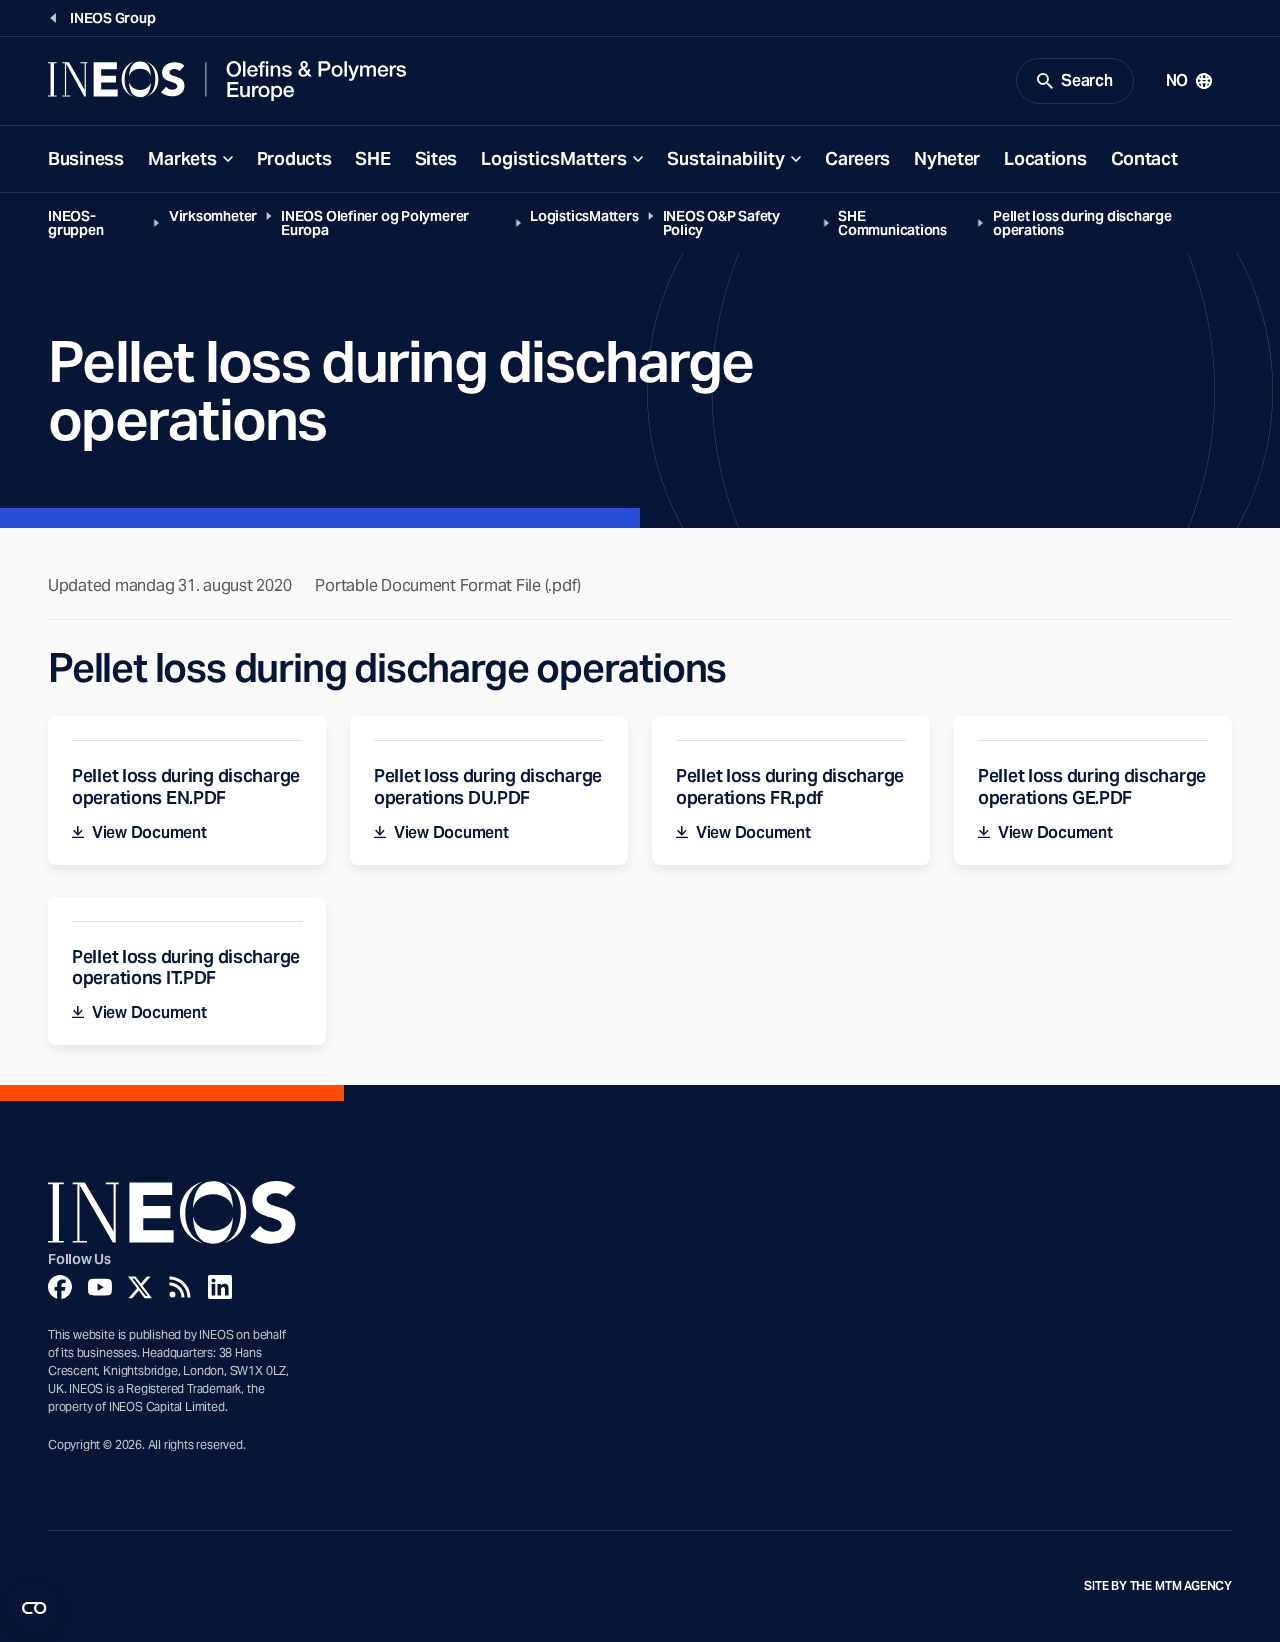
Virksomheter (213, 216)
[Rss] (180, 1287)
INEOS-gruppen (75, 223)
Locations (1045, 158)
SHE (372, 158)
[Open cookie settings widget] (34, 1608)
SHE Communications (892, 223)
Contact (1144, 158)
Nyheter (947, 158)
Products (294, 158)
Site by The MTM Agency (1158, 1586)
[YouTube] (100, 1287)
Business (86, 158)
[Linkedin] (220, 1287)
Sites (436, 158)
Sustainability (726, 158)
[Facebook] (60, 1287)
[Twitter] (140, 1287)
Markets (182, 158)
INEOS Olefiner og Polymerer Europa (375, 223)
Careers (857, 158)
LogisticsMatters (554, 158)
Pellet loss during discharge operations (1082, 223)
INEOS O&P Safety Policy (721, 223)
